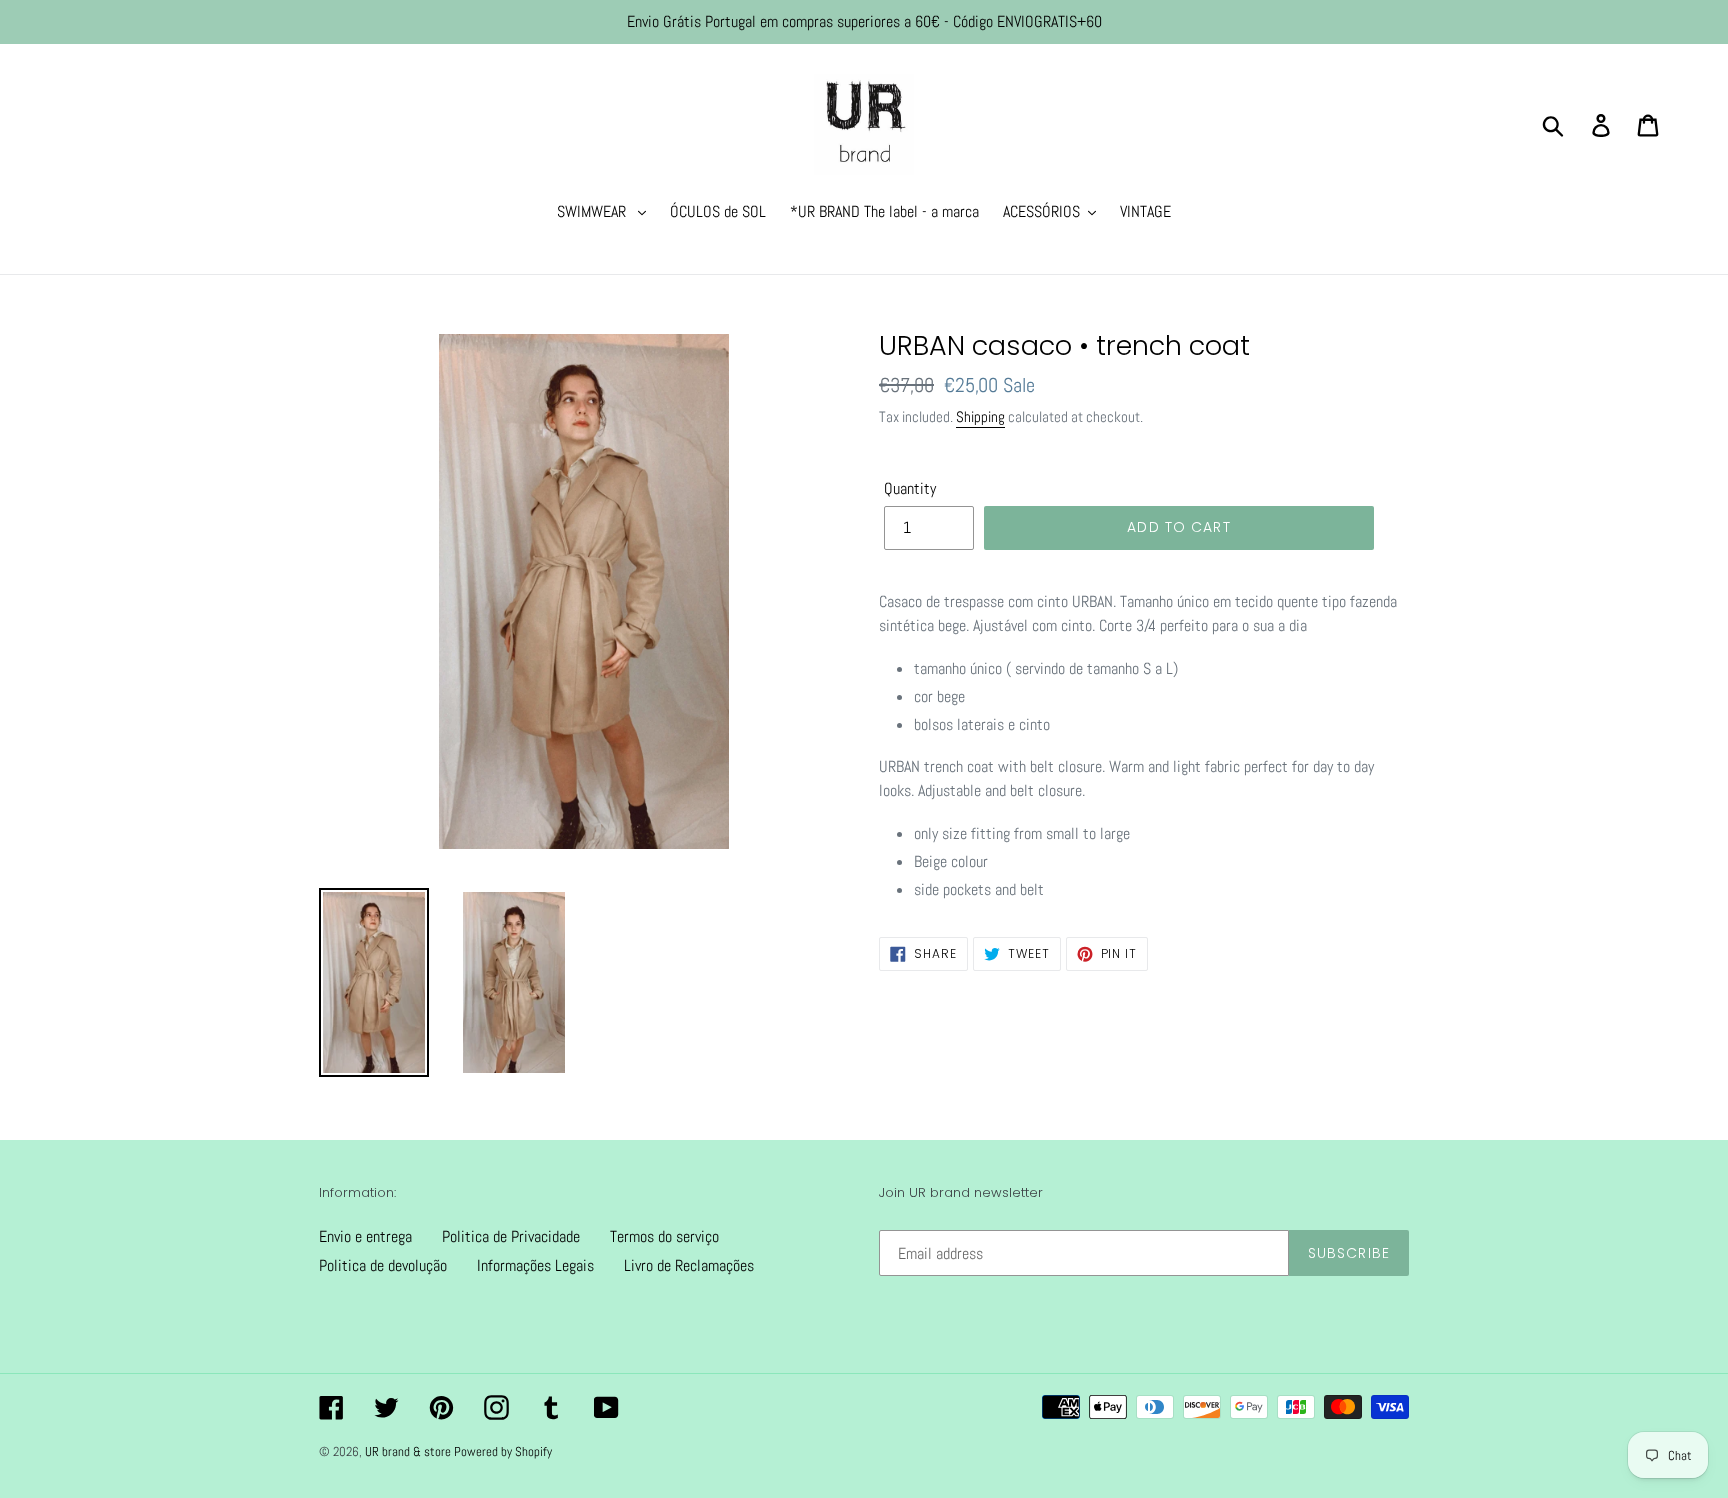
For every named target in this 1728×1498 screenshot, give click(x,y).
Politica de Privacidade (511, 1236)
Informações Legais (535, 1265)
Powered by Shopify (503, 1451)
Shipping (980, 416)
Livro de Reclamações (689, 1265)
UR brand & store (409, 1451)
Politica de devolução (383, 1265)
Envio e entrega (365, 1236)
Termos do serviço (664, 1236)
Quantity (910, 488)
